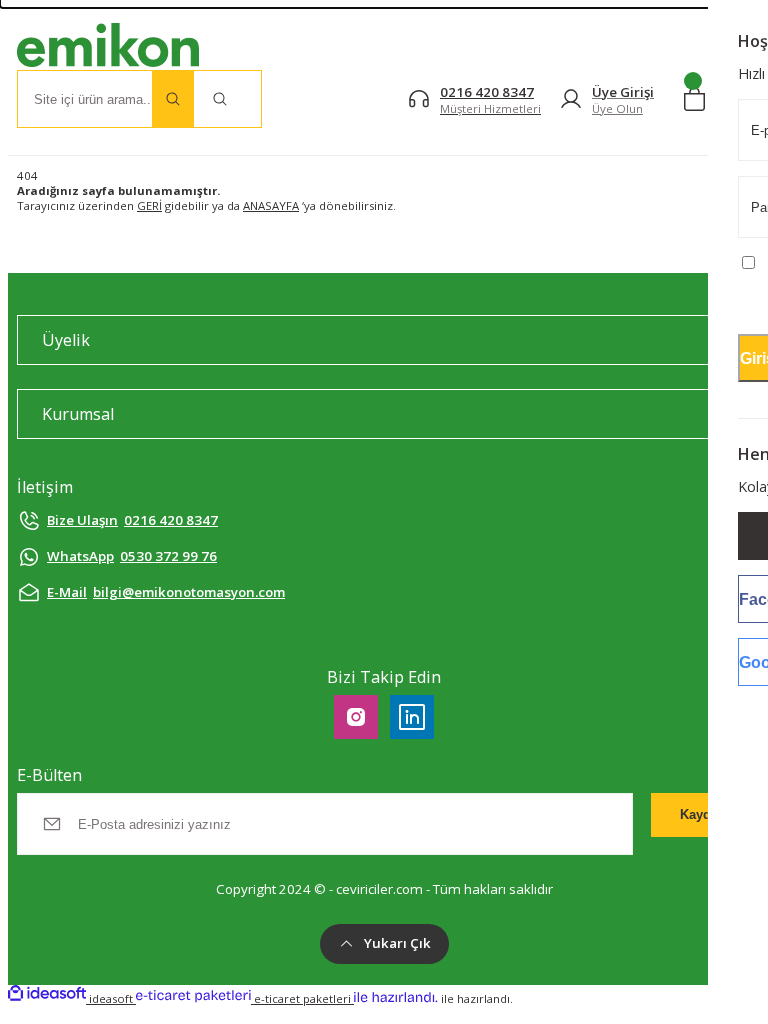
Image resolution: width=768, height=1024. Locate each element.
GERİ (149, 205)
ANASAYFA (271, 205)
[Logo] (108, 46)
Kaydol (701, 814)
